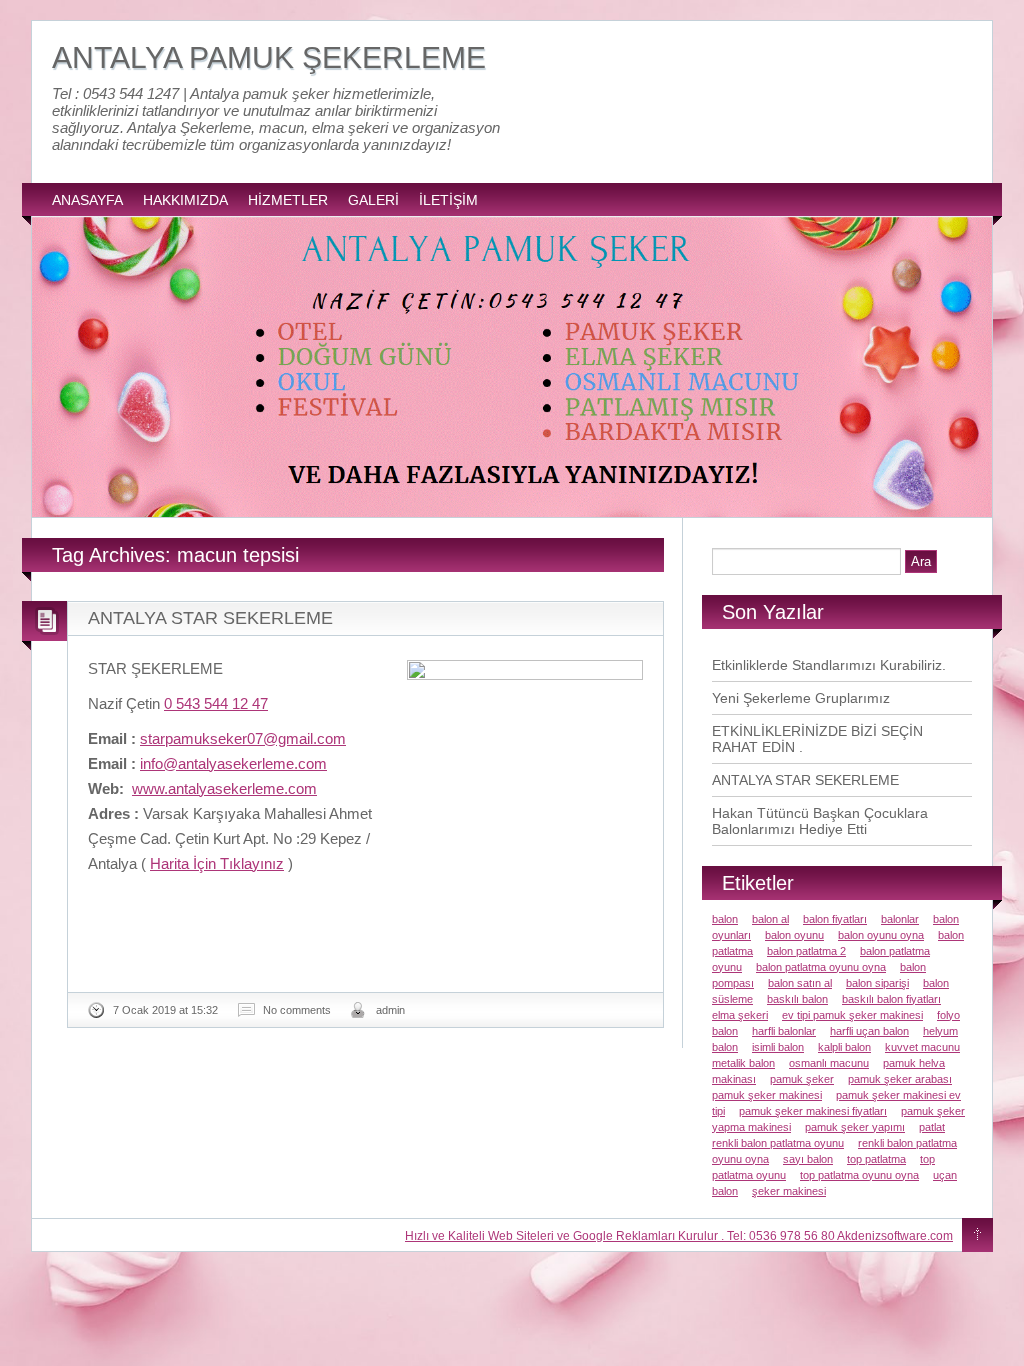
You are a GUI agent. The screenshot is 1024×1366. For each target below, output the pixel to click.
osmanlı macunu (829, 1063)
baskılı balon (797, 999)
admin (390, 1010)
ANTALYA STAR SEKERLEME (210, 618)
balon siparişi (877, 983)
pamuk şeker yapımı (855, 1127)
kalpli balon (844, 1047)
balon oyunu (794, 935)
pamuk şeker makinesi (767, 1095)
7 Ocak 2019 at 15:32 (165, 1010)
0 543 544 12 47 (216, 703)
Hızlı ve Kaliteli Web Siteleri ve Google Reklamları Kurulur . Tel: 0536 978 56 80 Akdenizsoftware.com (679, 1236)
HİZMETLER (288, 200)
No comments (297, 1010)
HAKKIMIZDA (185, 200)
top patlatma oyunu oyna (859, 1175)
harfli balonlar (784, 1031)
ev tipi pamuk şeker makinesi (852, 1015)
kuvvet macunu (922, 1047)
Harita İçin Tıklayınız (217, 863)
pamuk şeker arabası (900, 1079)
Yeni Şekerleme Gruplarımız (801, 698)
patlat (932, 1127)
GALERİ (373, 200)
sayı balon (808, 1159)
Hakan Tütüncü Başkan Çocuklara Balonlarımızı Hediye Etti (820, 821)
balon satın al (800, 983)
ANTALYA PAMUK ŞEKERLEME (269, 57)
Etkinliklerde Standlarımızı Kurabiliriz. (829, 665)
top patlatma (876, 1159)
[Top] (977, 1236)
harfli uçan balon (869, 1031)
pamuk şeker (802, 1079)
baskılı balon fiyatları (891, 999)
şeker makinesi (789, 1191)
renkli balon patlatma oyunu (778, 1143)
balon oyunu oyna (881, 935)
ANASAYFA (87, 200)
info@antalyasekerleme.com (233, 763)
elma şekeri (740, 1015)
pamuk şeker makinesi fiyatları (813, 1111)
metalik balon (743, 1063)
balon (725, 919)
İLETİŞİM (448, 200)
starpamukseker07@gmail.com (243, 738)
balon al (770, 919)
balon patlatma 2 (806, 951)
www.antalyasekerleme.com (224, 788)
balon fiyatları (835, 919)
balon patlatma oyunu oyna (821, 967)
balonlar (900, 919)
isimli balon (778, 1047)
